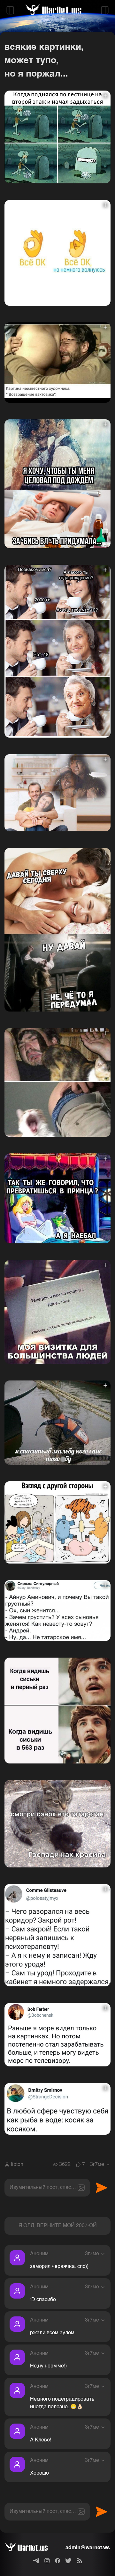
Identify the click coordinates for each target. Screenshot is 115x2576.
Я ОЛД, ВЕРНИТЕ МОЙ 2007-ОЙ (58, 2226)
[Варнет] (31, 2548)
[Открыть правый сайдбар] (105, 10)
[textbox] (47, 2188)
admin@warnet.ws (88, 2548)
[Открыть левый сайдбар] (10, 10)
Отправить (102, 2188)
